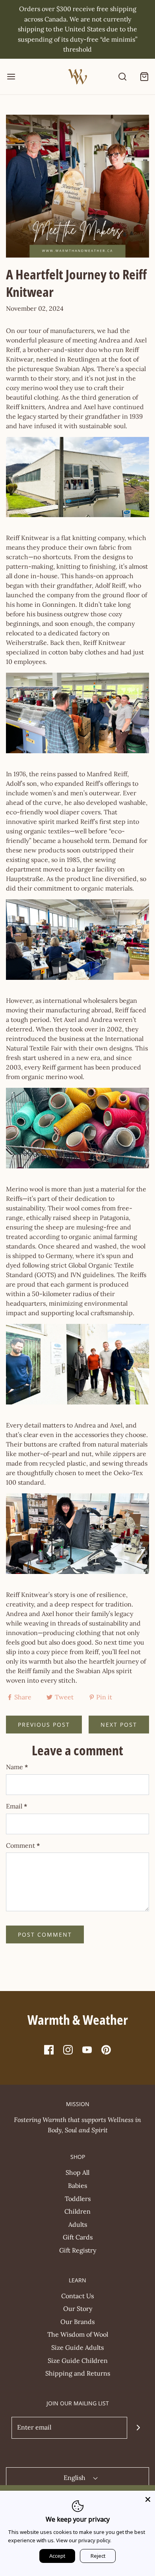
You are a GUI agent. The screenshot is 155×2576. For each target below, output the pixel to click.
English (75, 2478)
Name (17, 1767)
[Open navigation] (11, 76)
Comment (23, 1845)
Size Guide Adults (77, 2347)
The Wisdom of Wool (78, 2334)
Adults (78, 2224)
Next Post (119, 1725)
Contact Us (77, 2296)
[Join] (138, 2428)
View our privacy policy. (84, 2540)
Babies (77, 2185)
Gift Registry (78, 2250)
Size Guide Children (78, 2361)
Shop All (77, 2172)
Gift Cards (78, 2237)
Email (17, 1806)
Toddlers (78, 2199)
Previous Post (44, 1725)
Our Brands (77, 2322)
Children (77, 2211)
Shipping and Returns (78, 2373)
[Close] (148, 2498)
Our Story (78, 2309)
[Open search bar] (122, 76)
